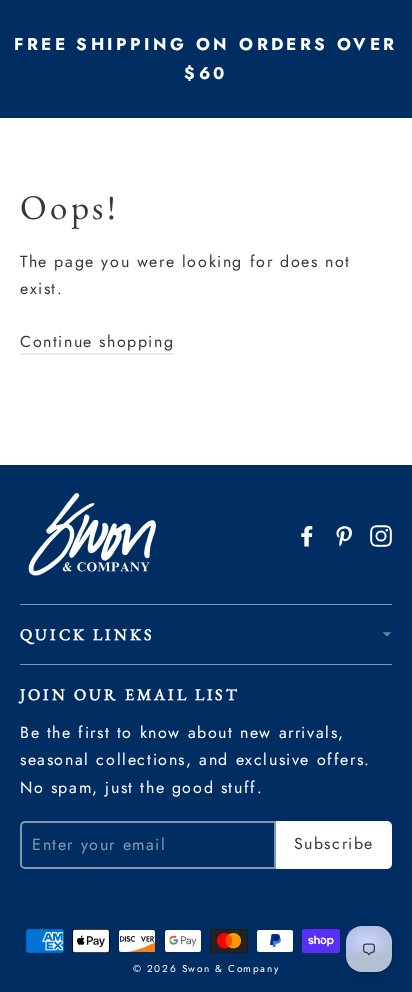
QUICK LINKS (87, 634)
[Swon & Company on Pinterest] (344, 534)
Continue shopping (97, 341)
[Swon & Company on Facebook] (307, 534)
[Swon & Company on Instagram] (381, 534)
